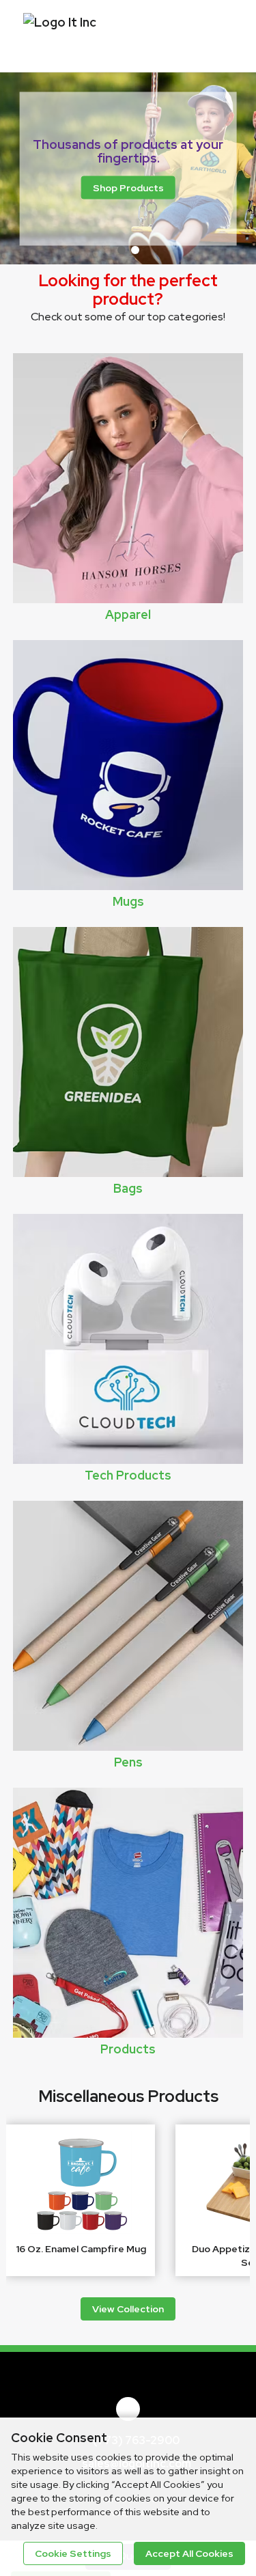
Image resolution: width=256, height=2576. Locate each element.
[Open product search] (191, 34)
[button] (122, 250)
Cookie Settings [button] (73, 2553)
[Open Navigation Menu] (218, 34)
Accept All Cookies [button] (189, 2553)
